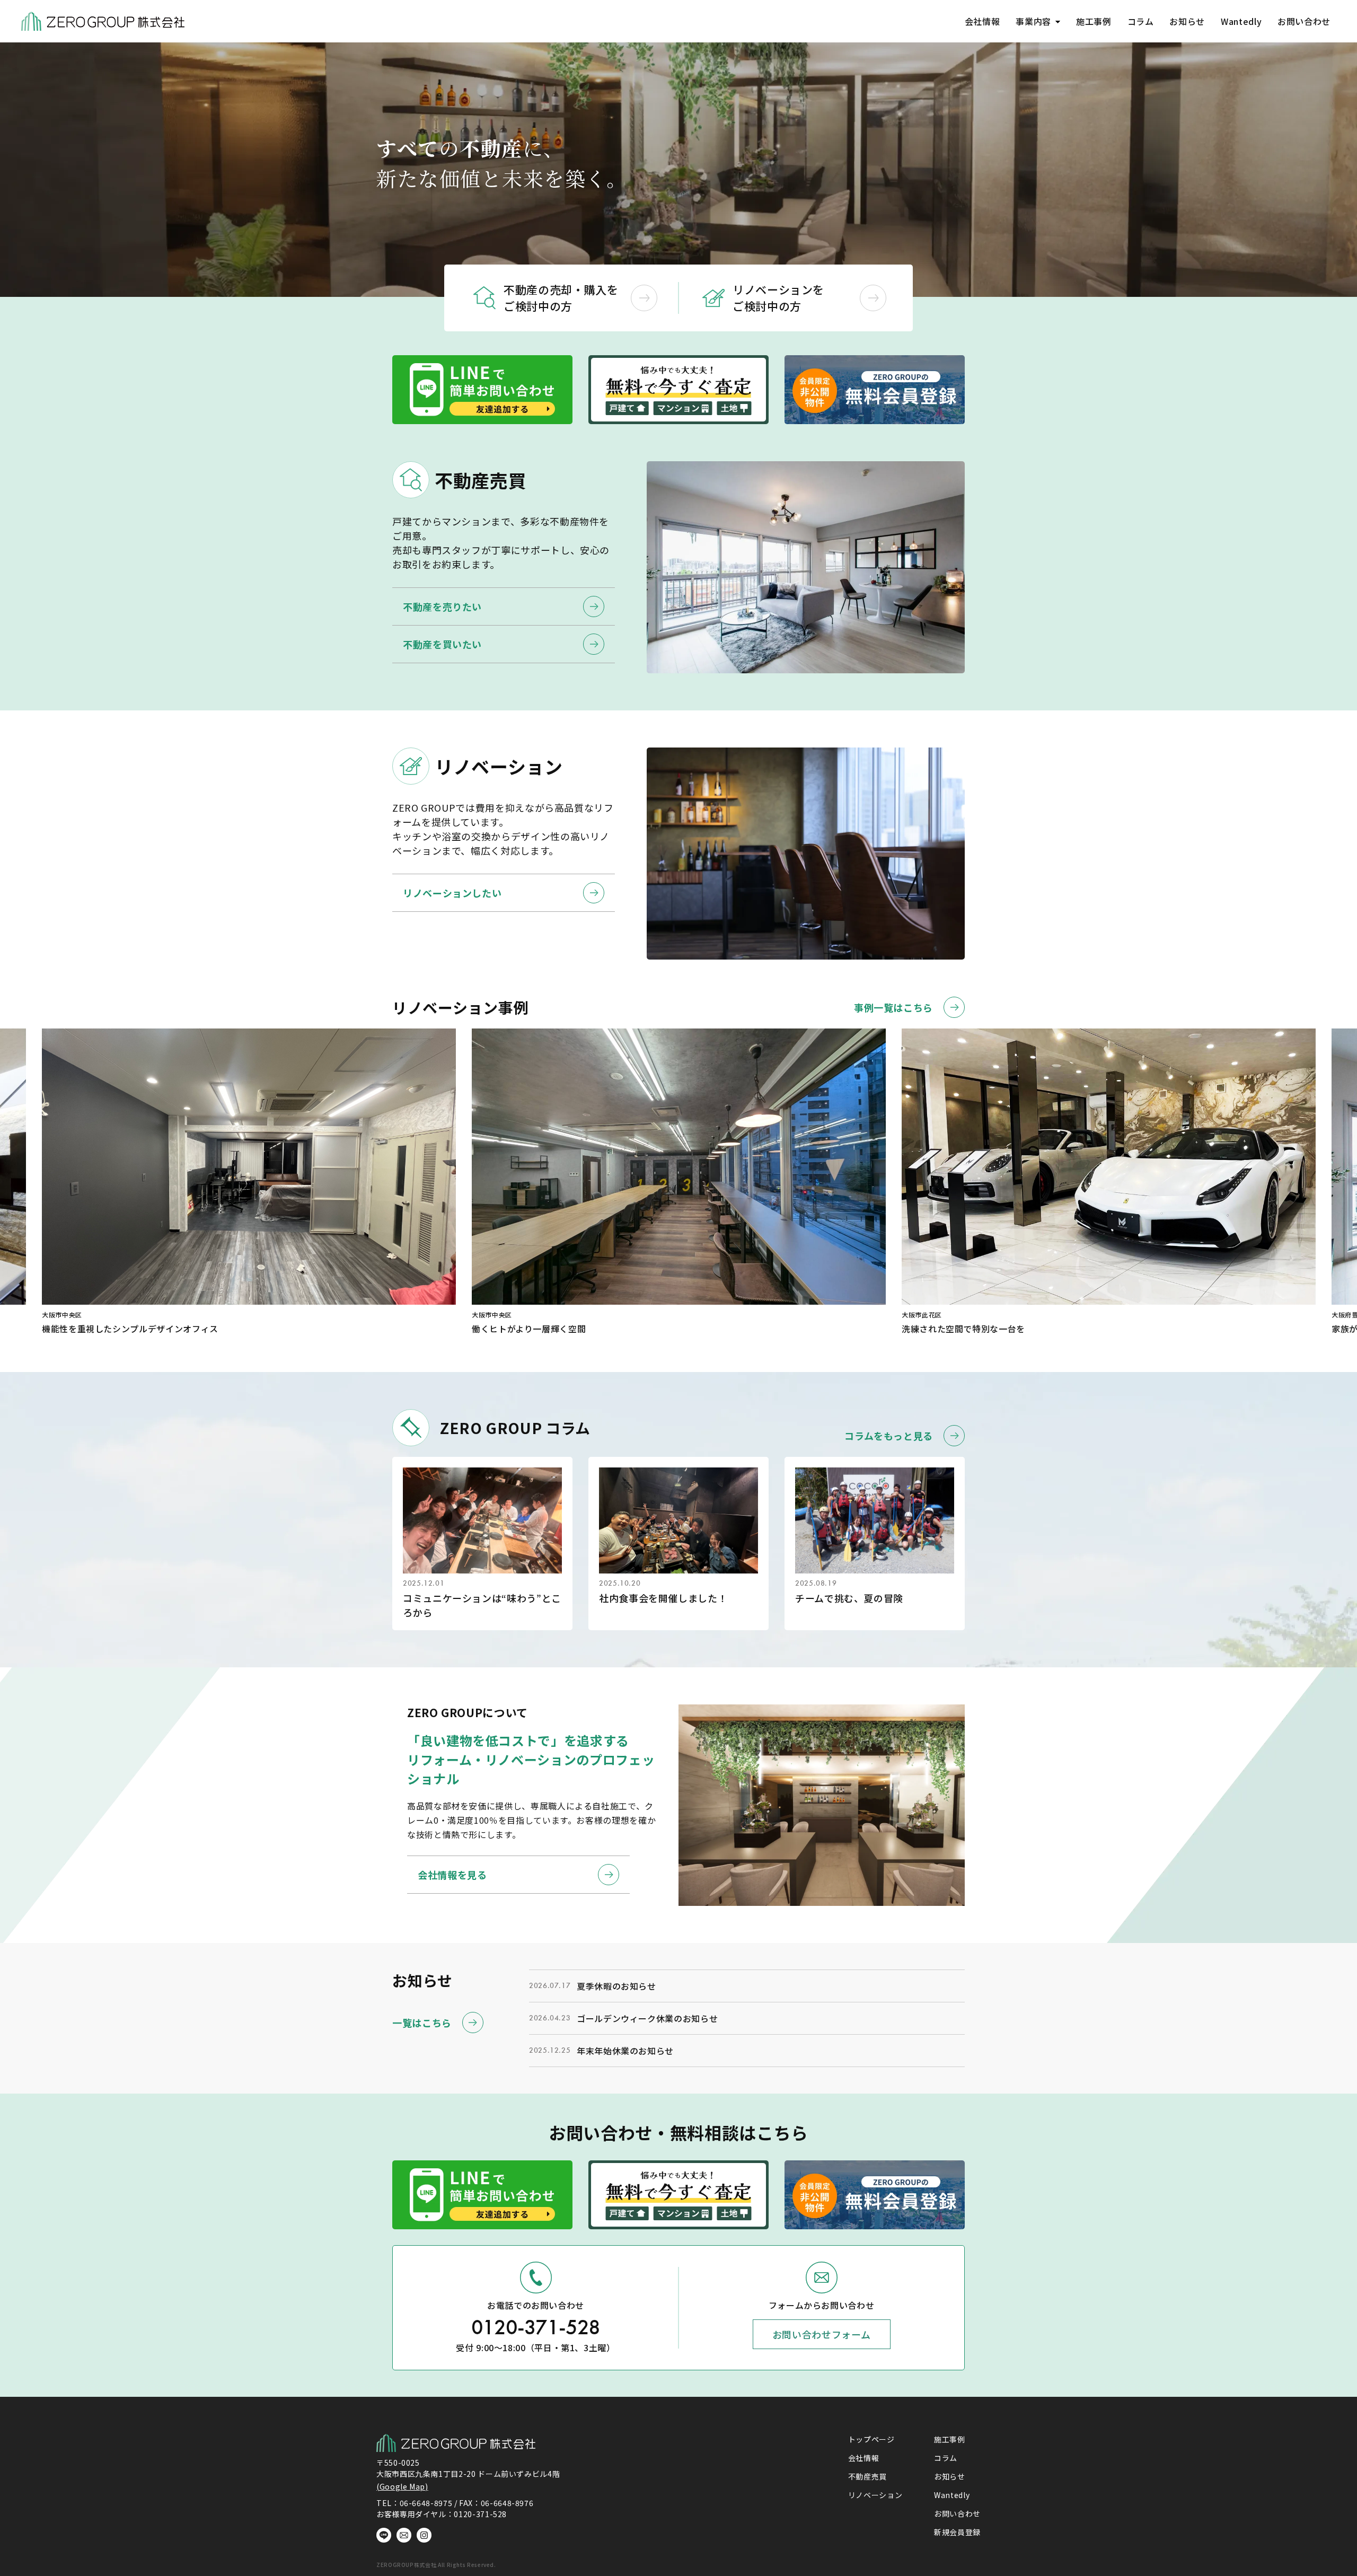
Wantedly (1241, 21)
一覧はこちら (422, 2023)
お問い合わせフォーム (821, 2334)
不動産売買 (867, 2476)
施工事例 (1094, 21)
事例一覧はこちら (893, 1007)
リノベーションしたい (452, 893)
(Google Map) (402, 2486)
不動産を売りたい (442, 606)
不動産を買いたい (442, 644)
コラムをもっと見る (889, 1436)
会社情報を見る (452, 1875)
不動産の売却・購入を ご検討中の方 (561, 298)
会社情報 (982, 21)
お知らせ (1187, 21)
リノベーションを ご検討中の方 (778, 298)
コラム (1141, 21)
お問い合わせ (1304, 21)
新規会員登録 (957, 2532)
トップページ (871, 2439)
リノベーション (875, 2495)
